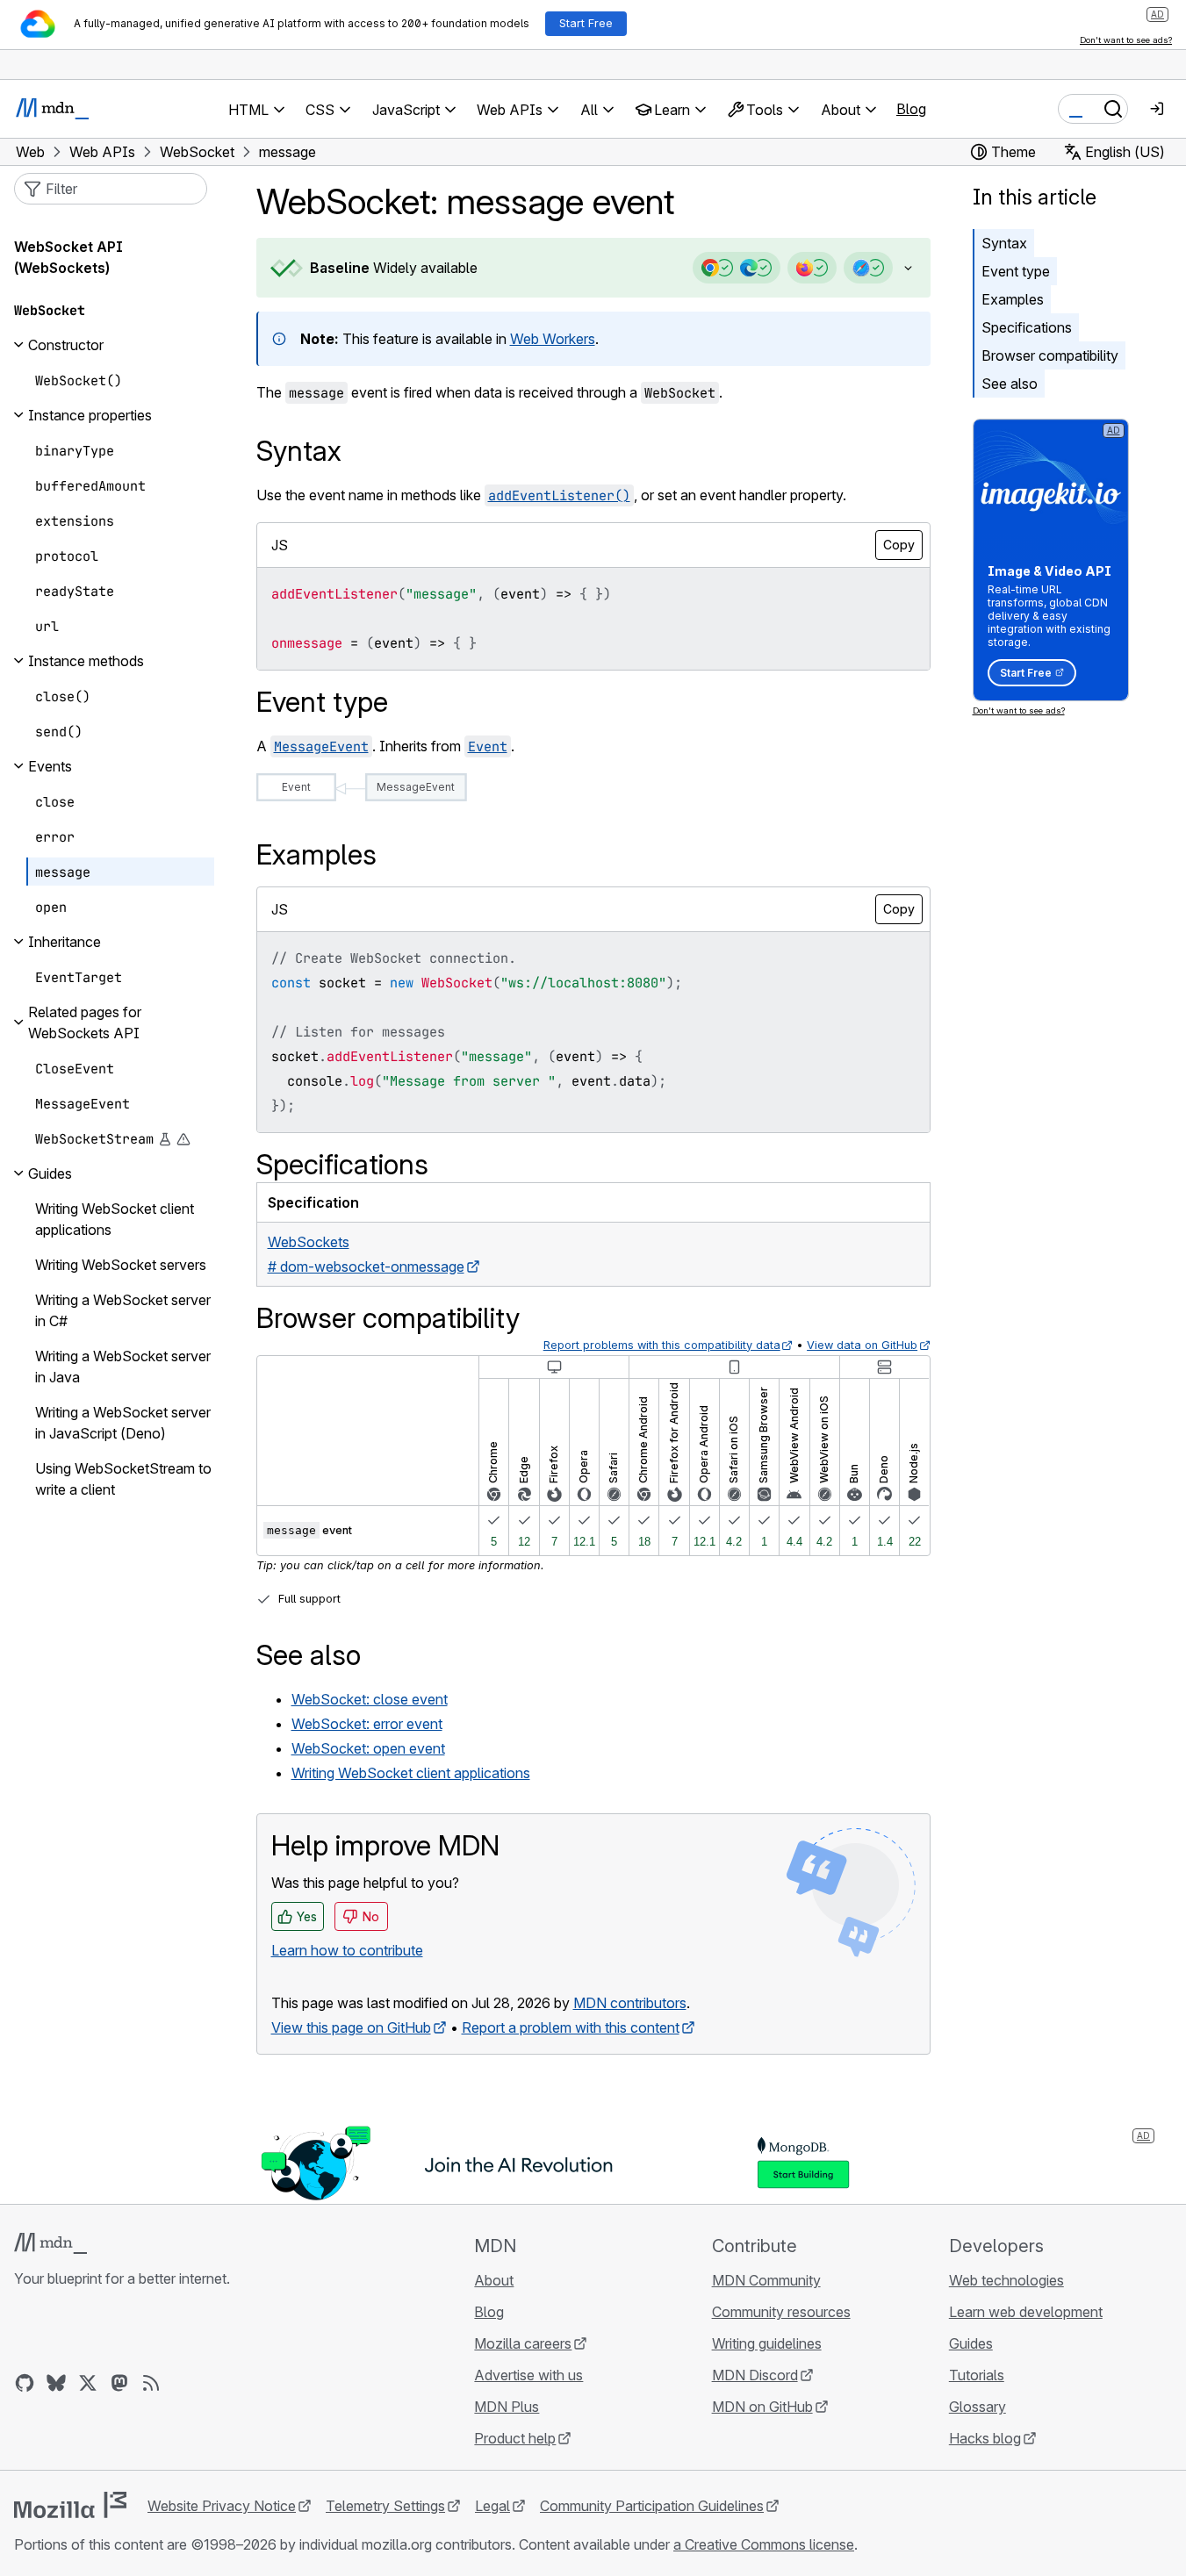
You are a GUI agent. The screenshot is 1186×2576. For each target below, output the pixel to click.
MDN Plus (507, 2407)
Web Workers (553, 339)
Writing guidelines (767, 2343)
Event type (1016, 271)
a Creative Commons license (764, 2544)
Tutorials (977, 2375)
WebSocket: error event (367, 1724)
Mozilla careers (523, 2343)
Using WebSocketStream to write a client (123, 1479)
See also (1010, 384)
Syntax (1004, 243)
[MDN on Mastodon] (119, 2383)
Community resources (781, 2312)
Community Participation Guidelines (652, 2506)
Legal (492, 2506)
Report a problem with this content (571, 2027)
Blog (911, 109)
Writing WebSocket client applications (411, 1773)
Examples (1013, 299)
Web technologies (1006, 2280)
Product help (515, 2438)
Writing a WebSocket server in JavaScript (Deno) (123, 1423)
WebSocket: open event (368, 1748)
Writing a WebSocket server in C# (123, 1310)
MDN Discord (755, 2375)
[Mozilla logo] (70, 2505)
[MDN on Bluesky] (56, 2383)
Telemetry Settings (385, 2506)
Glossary (978, 2407)
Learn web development (1026, 2312)
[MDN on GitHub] (25, 2383)
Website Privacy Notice (222, 2506)
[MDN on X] (88, 2383)
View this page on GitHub (351, 2027)
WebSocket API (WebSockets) (68, 257)
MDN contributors (630, 2003)
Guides (971, 2343)
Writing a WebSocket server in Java (123, 1367)
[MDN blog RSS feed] (151, 2383)
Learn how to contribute (347, 1950)
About (494, 2280)
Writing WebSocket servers (121, 1265)
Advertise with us (528, 2375)
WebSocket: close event (370, 1699)
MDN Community (766, 2280)
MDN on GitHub (762, 2407)
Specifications (1027, 327)
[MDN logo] (50, 2243)
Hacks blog (985, 2438)
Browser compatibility (1050, 355)
